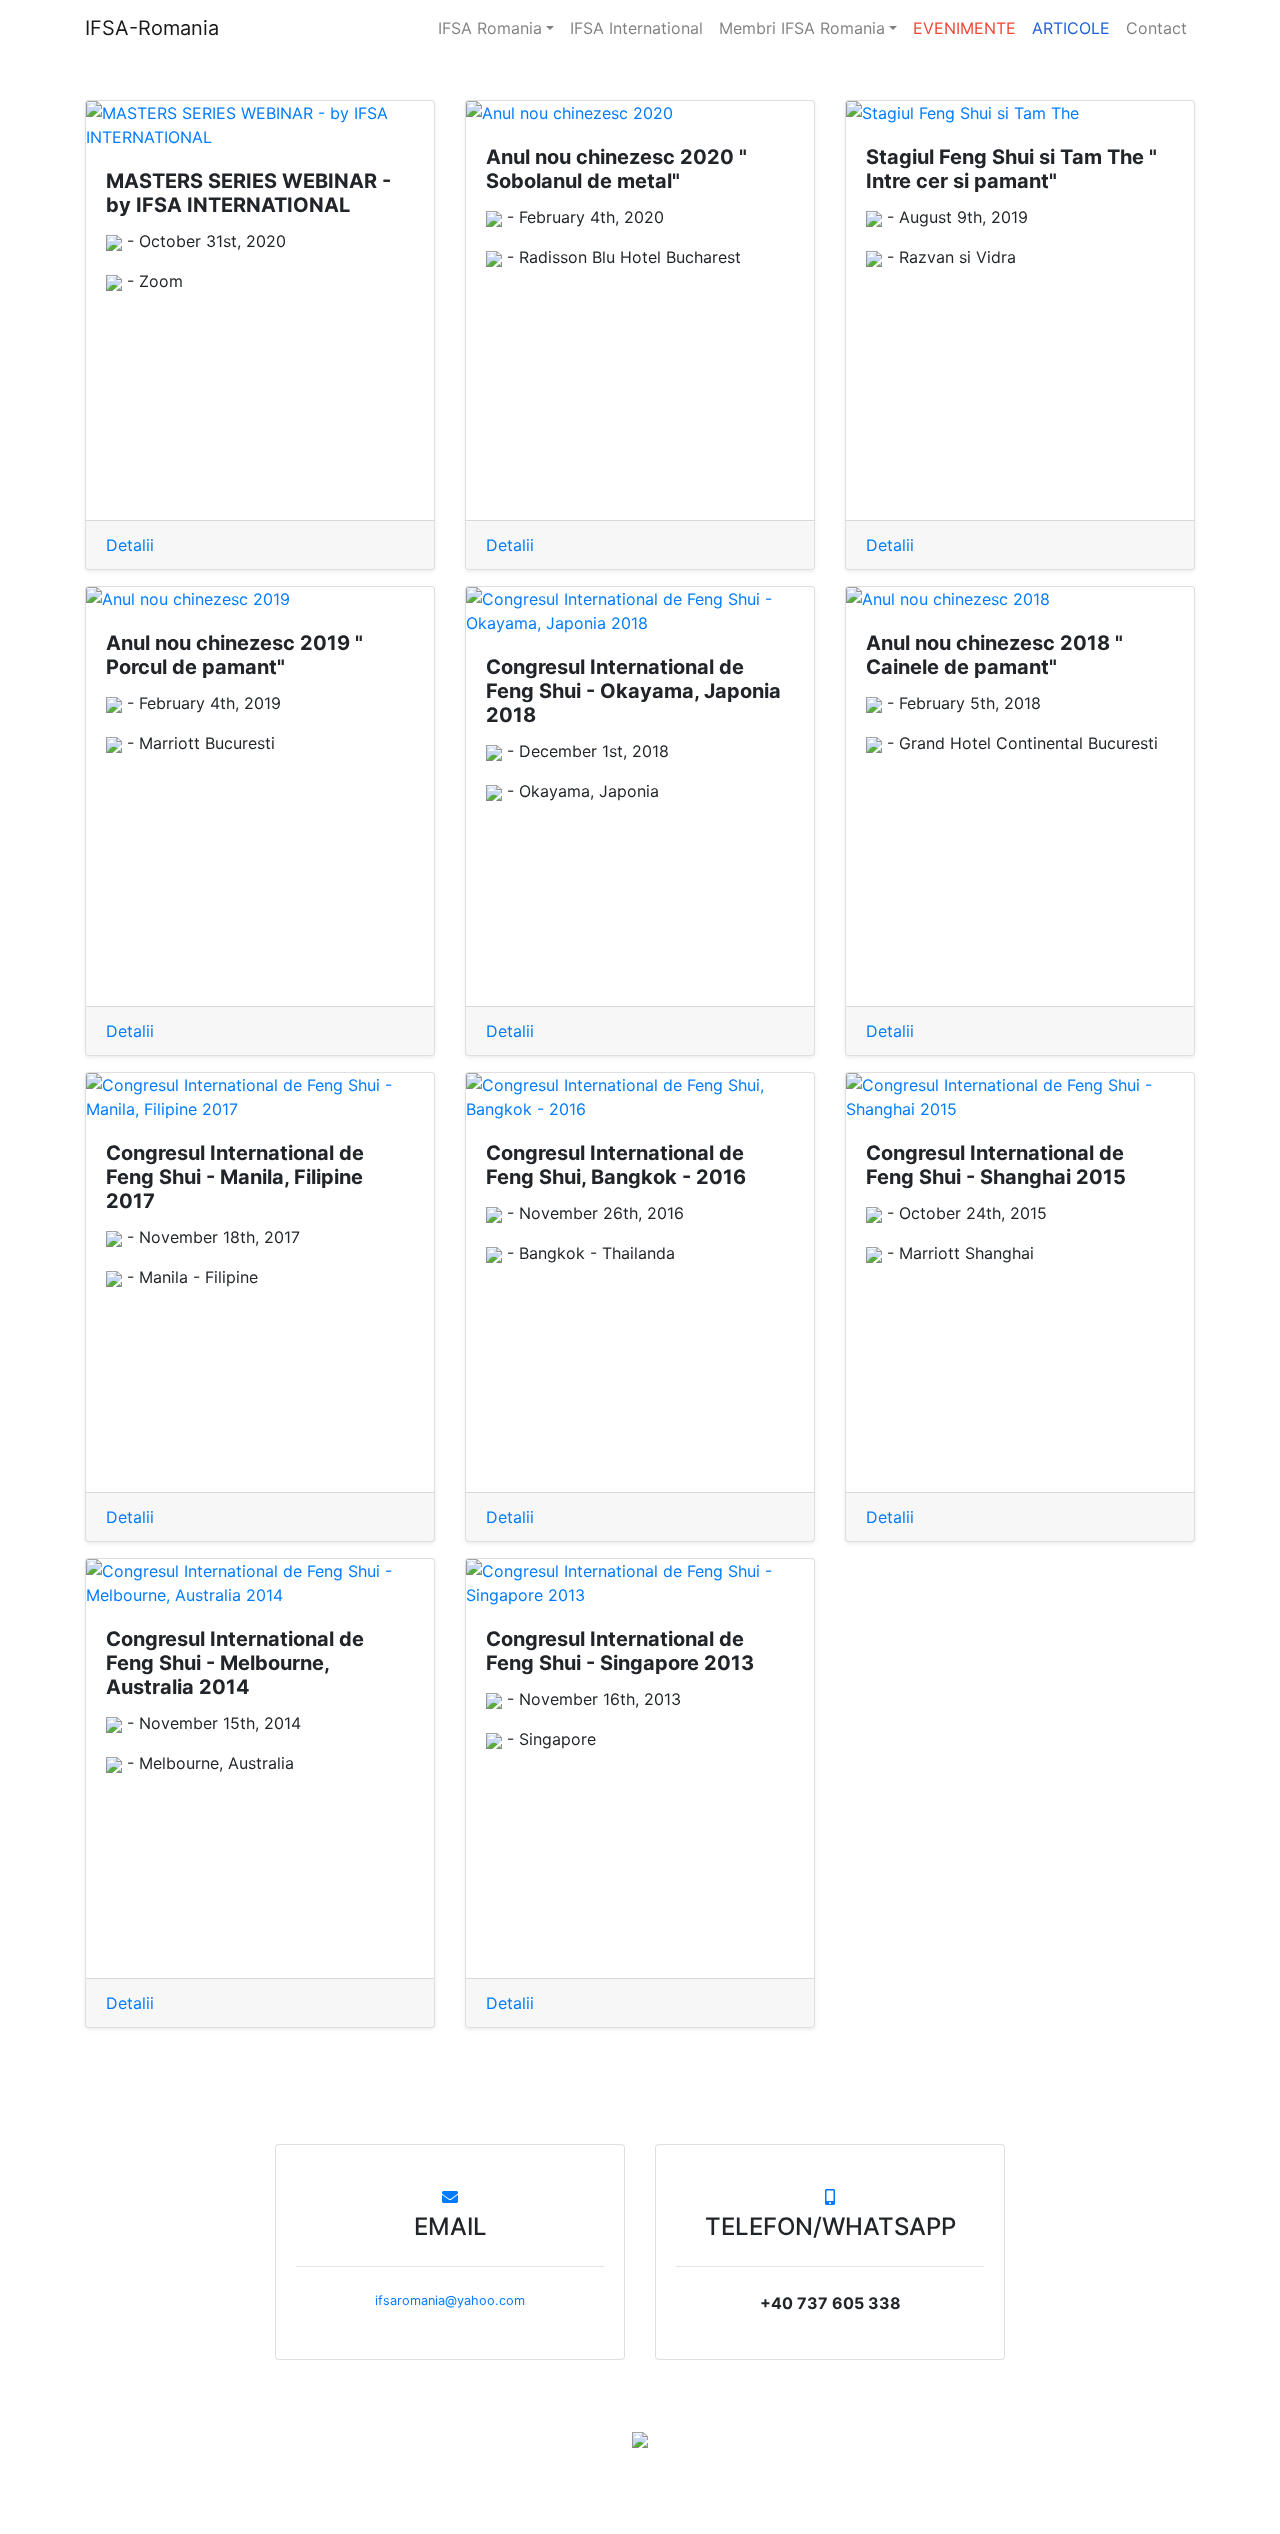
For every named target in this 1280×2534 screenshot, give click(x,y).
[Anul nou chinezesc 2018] (1020, 599)
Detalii (130, 545)
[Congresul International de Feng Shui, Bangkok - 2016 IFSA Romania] (640, 1097)
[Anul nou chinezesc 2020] (640, 113)
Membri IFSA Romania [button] (802, 28)
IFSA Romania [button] (490, 28)
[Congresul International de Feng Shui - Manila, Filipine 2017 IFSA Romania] (260, 1097)
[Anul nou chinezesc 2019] (260, 599)
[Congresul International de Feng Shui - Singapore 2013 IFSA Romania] (640, 1583)
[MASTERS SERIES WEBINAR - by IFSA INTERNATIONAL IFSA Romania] (260, 125)
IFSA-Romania (152, 28)
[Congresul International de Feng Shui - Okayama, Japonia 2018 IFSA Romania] (640, 611)
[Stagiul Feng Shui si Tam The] (1020, 113)
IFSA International (636, 28)
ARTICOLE (1071, 28)
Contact (1156, 28)
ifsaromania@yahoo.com (450, 2300)
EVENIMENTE (964, 28)
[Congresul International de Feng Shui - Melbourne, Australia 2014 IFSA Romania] (260, 1583)
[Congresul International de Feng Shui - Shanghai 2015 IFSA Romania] (1020, 1097)
